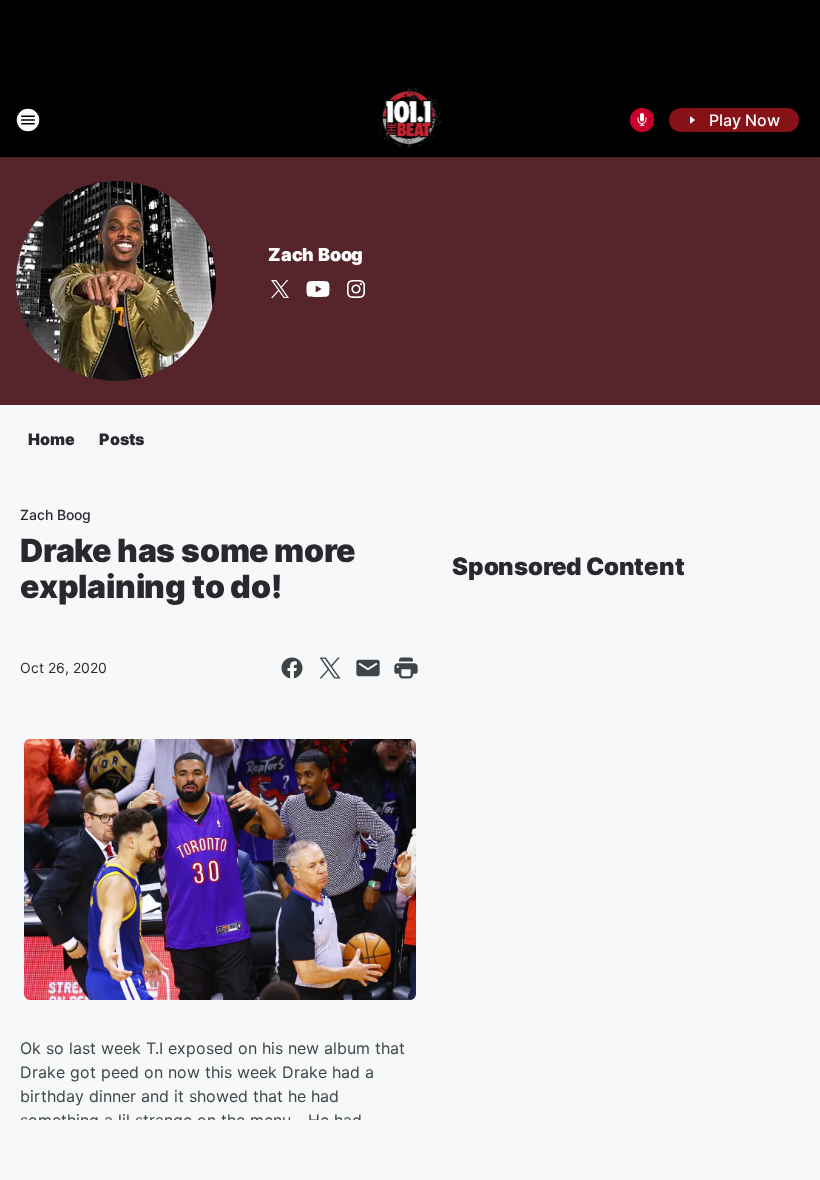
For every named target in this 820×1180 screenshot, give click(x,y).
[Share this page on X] (330, 668)
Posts (121, 439)
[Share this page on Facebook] (292, 668)
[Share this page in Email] (368, 668)
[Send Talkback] (642, 120)
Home (51, 439)
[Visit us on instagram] (356, 289)
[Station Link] (410, 120)
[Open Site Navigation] (28, 120)
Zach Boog (315, 254)
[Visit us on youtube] (318, 289)
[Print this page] (406, 668)
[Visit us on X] (280, 289)
